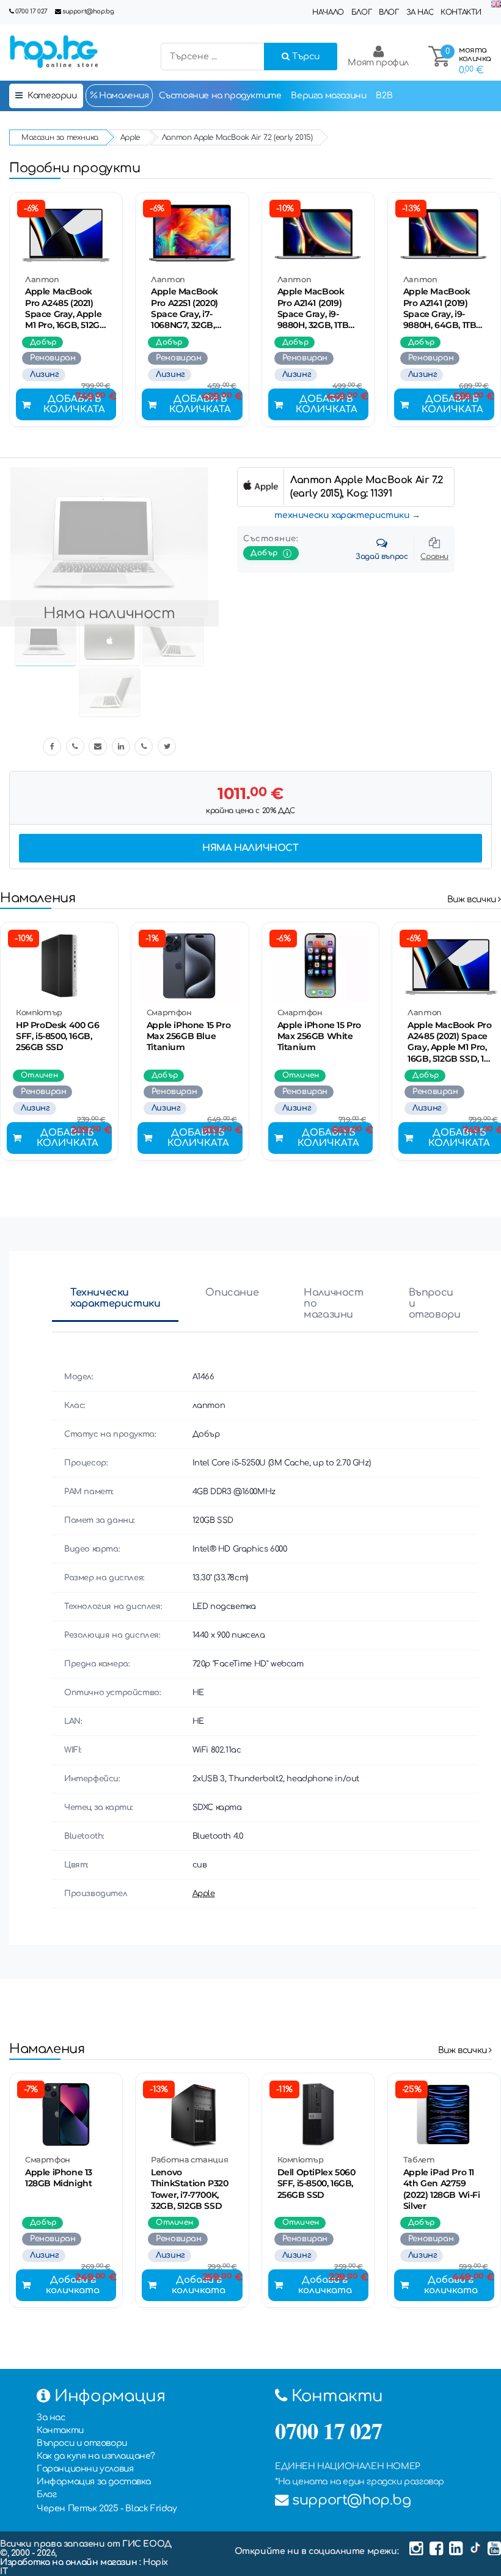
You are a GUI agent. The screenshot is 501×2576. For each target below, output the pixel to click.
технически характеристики (342, 515)
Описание (232, 1293)
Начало (328, 12)
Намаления (123, 96)
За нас (420, 12)
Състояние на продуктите (220, 96)
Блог (361, 12)
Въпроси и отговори (435, 1304)
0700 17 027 (31, 11)
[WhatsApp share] (144, 746)
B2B (384, 96)
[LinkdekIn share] (121, 746)
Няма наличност (250, 848)
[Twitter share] (167, 746)
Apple (204, 1894)
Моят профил (378, 63)
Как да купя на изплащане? (96, 2456)
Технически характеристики (115, 1298)
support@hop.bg (88, 11)
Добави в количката (74, 404)
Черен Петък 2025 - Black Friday (107, 2508)
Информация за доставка (93, 2482)
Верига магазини (328, 96)
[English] (496, 5)
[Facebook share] (52, 746)
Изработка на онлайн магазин (70, 2562)
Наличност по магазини (333, 1304)
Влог (389, 12)
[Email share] (98, 746)
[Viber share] (75, 746)
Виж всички (473, 899)
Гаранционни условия (85, 2469)
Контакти (461, 12)
